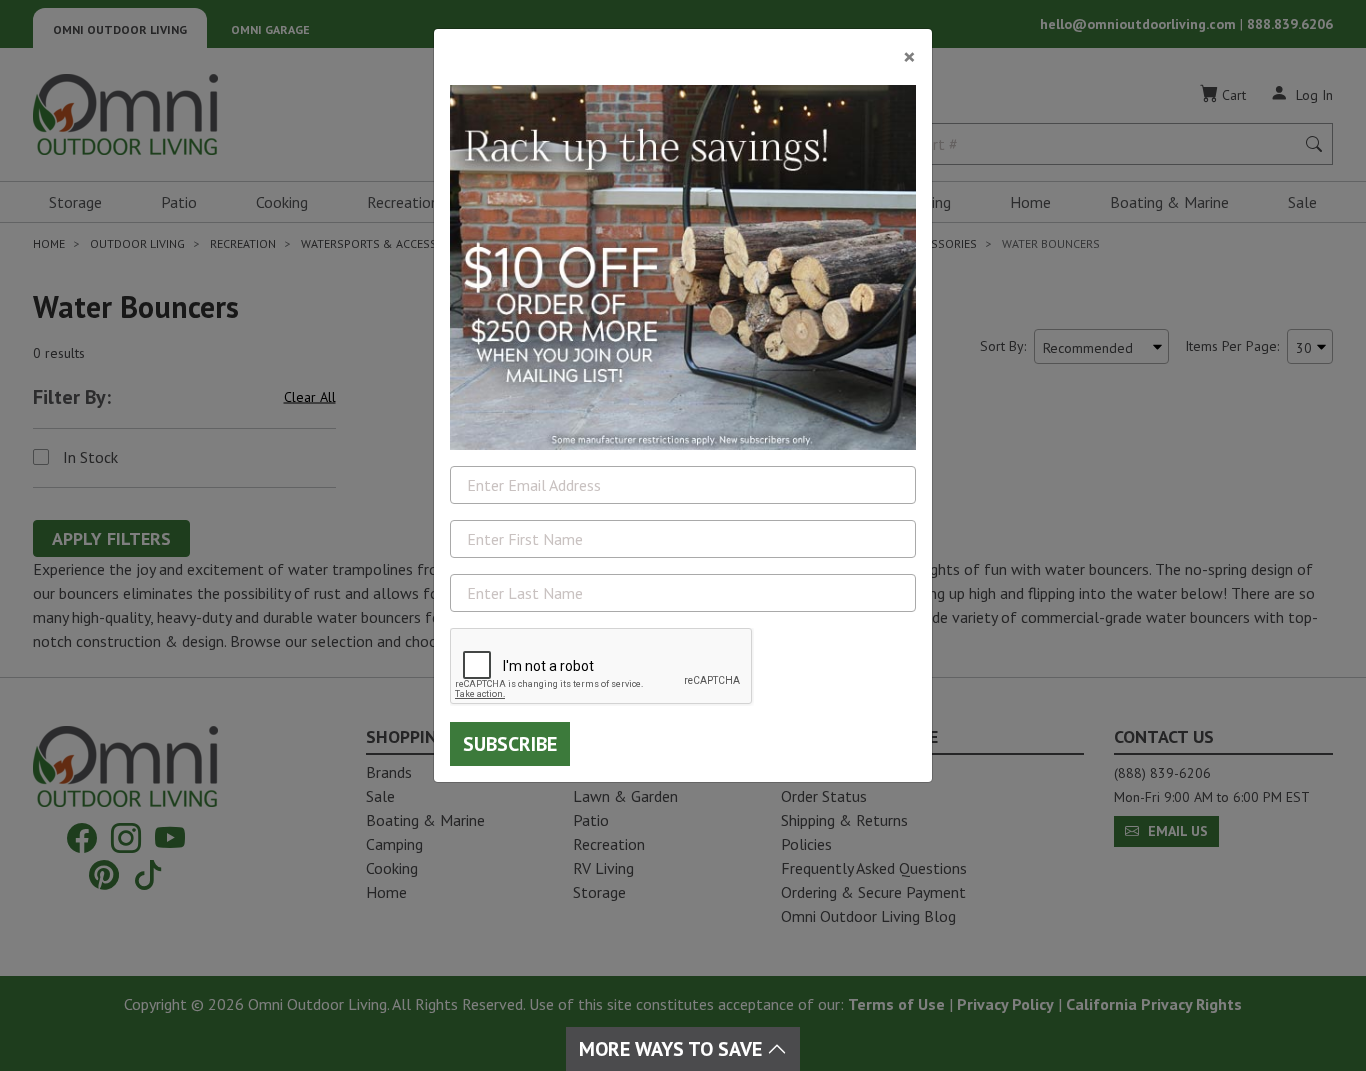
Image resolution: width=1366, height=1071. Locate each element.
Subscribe (510, 744)
